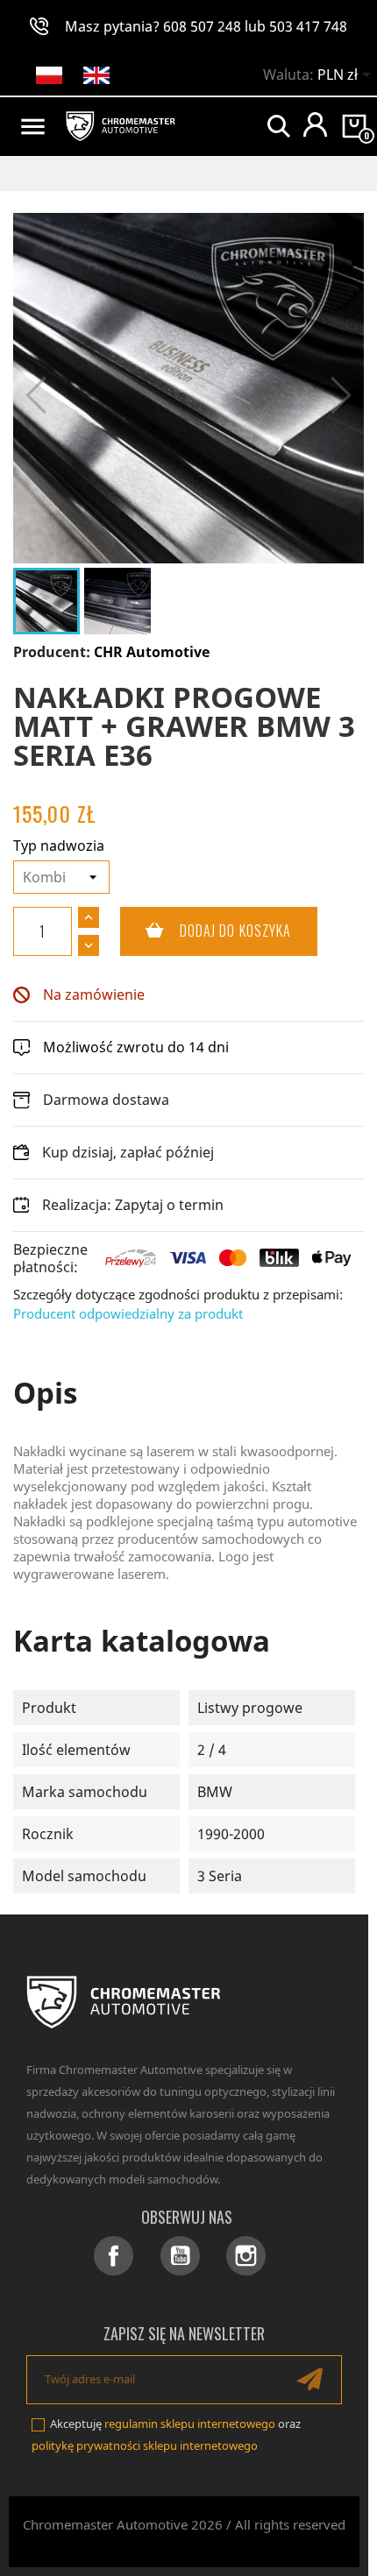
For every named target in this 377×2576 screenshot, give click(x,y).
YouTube (180, 2256)
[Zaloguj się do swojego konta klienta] (315, 124)
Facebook (114, 2256)
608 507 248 (202, 26)
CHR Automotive (152, 652)
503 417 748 (308, 26)
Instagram (246, 2256)
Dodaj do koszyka (206, 931)
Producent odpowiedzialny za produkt (128, 1313)
